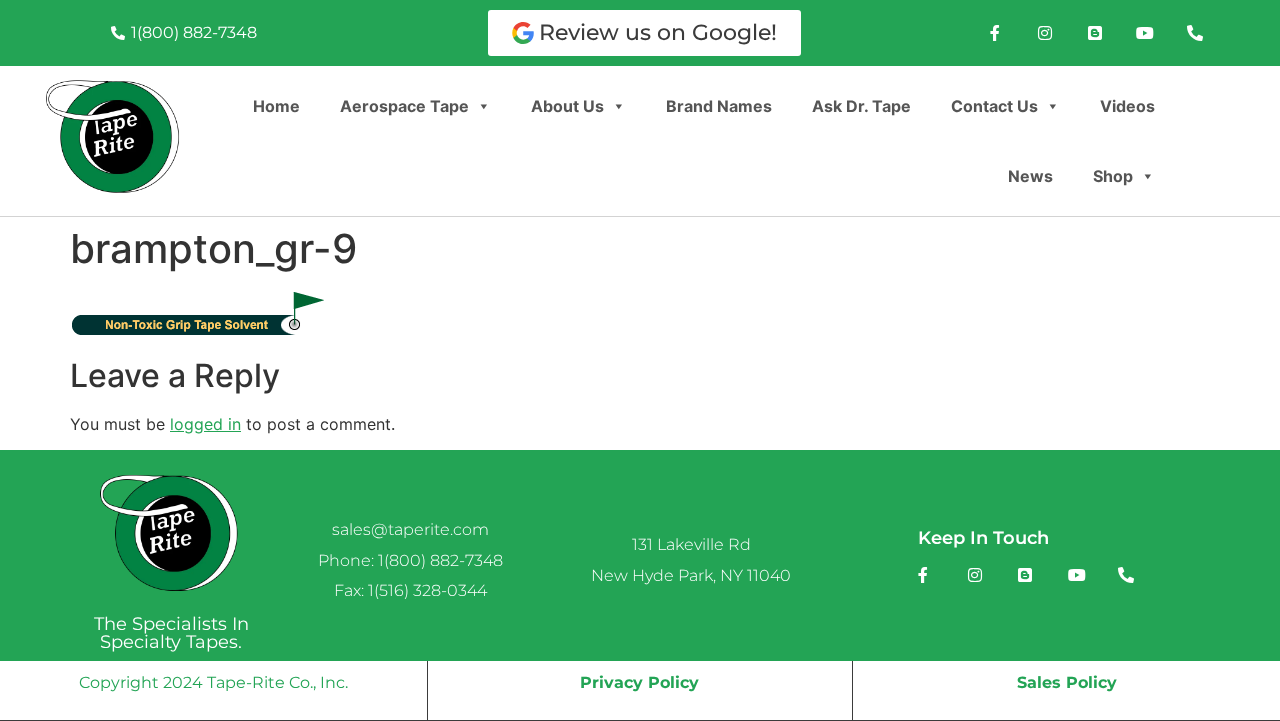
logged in (205, 424)
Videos (1127, 106)
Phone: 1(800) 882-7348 (410, 560)
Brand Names (719, 106)
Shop (1113, 176)
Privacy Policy (639, 682)
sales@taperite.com (410, 529)
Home (276, 106)
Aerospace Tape (404, 106)
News (1030, 176)
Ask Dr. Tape (861, 106)
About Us (567, 106)
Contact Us (994, 106)
